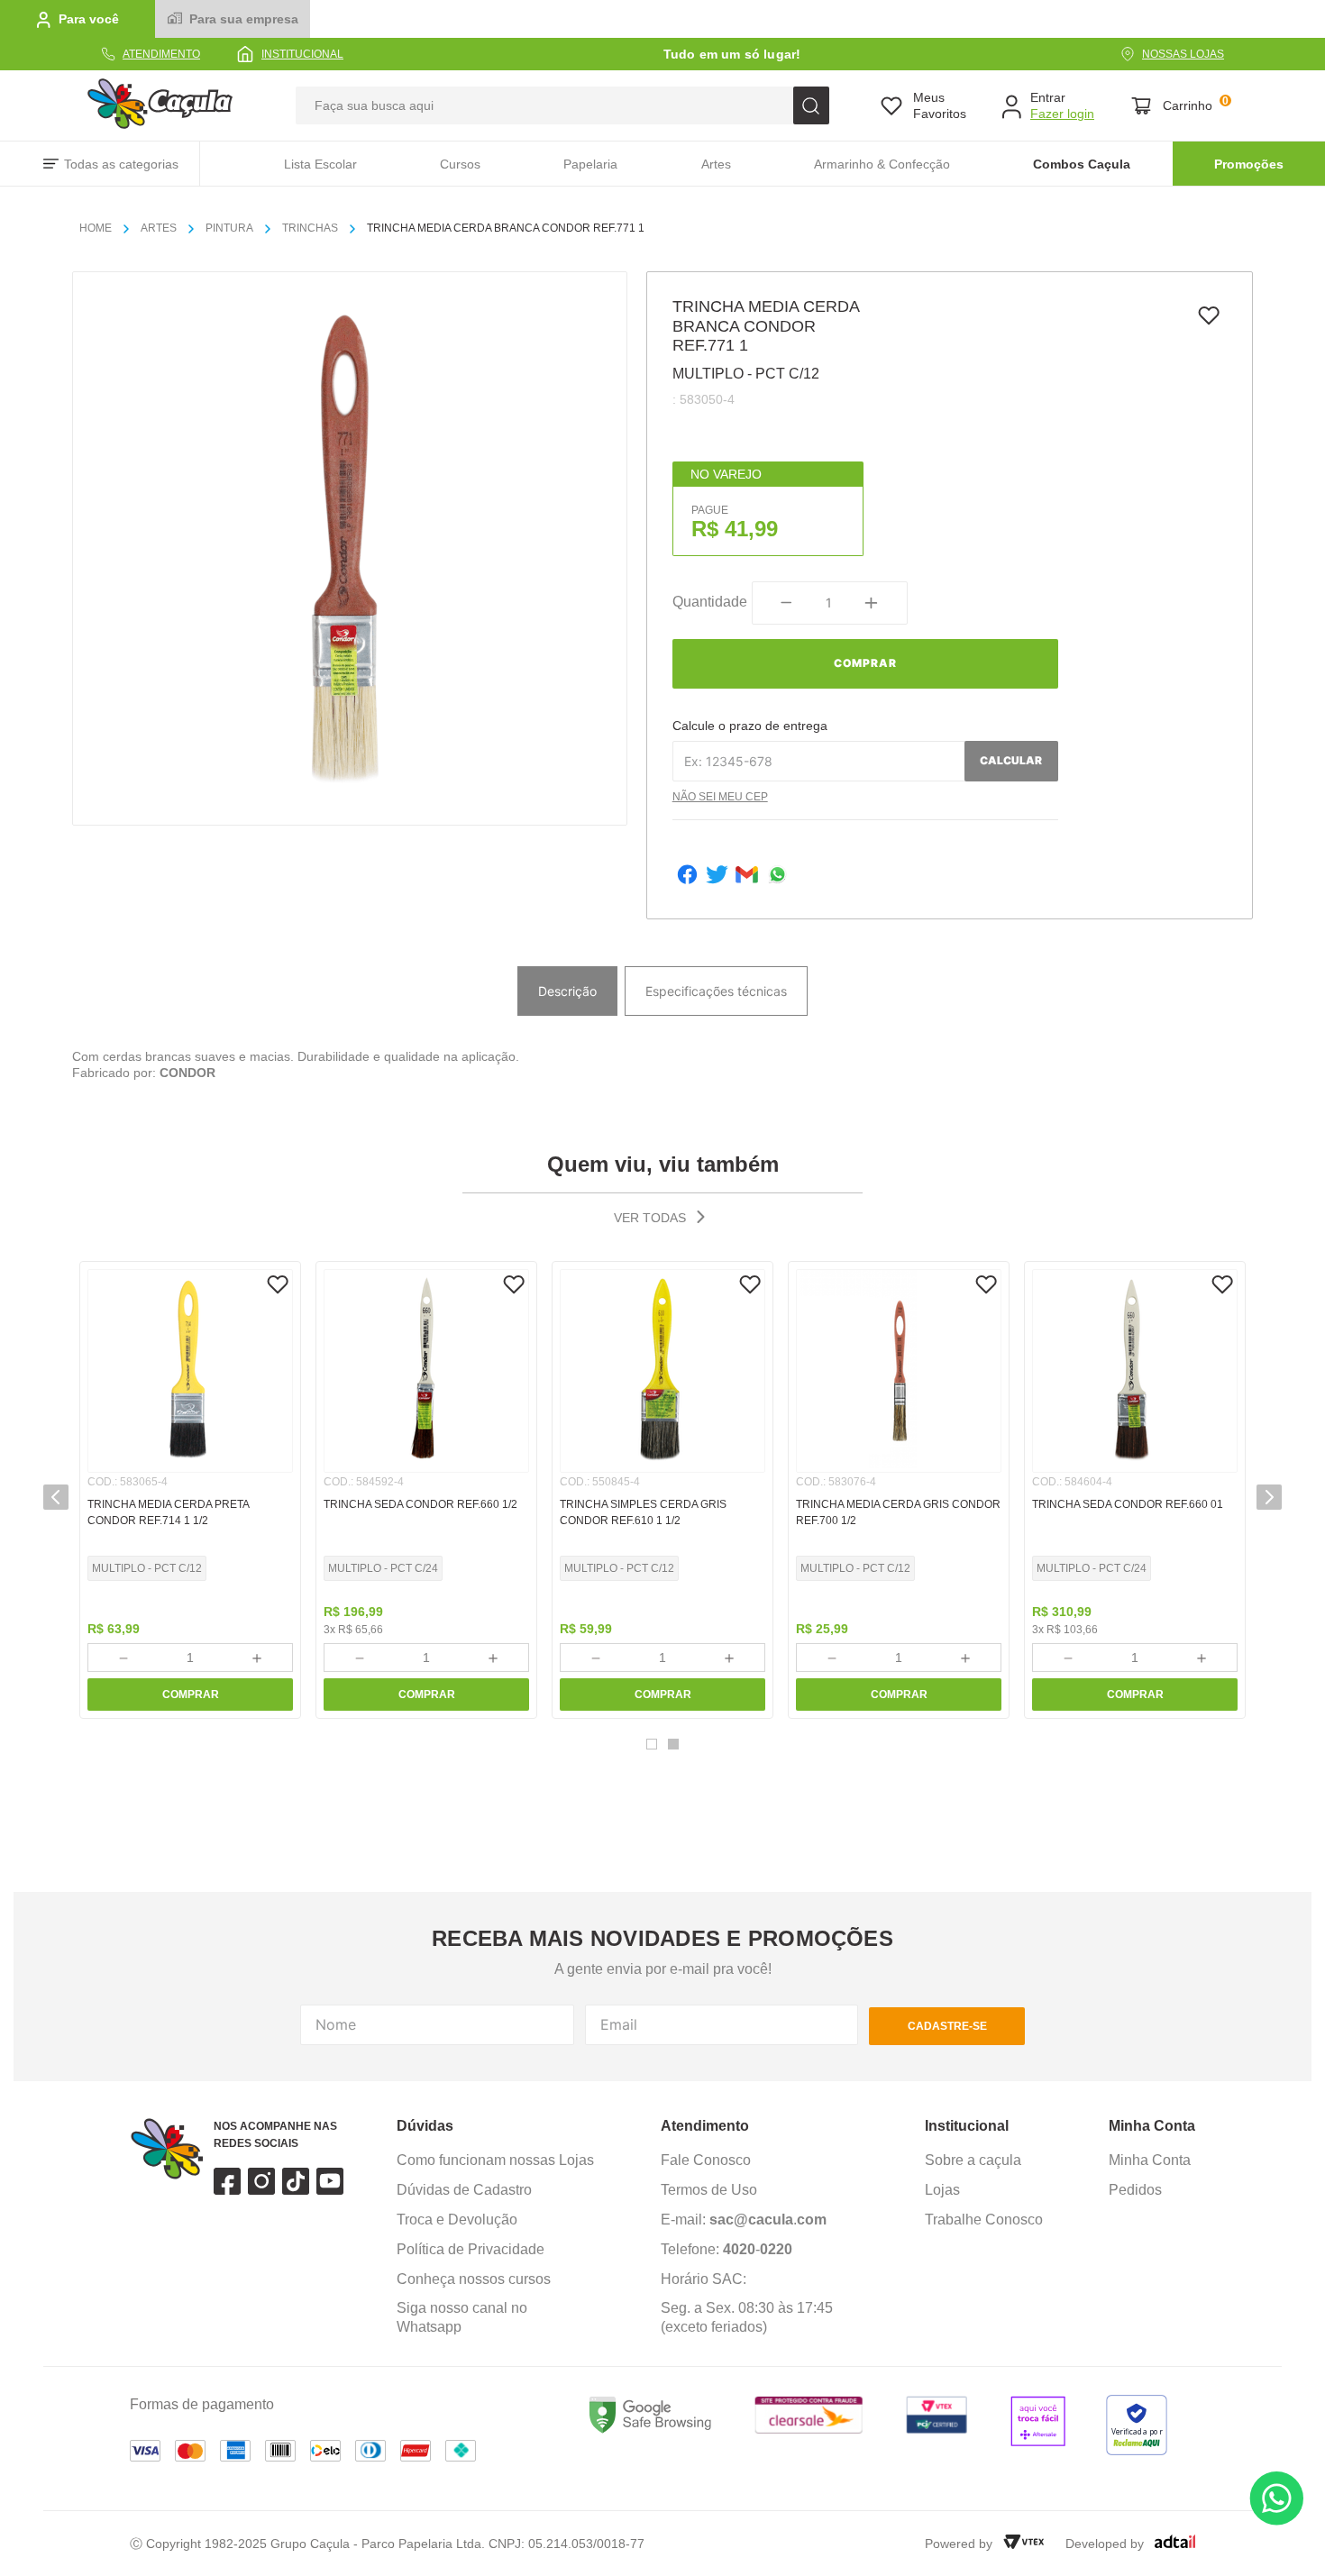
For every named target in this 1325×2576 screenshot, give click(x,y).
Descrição (567, 991)
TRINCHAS (310, 228)
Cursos (460, 164)
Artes (716, 164)
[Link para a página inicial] (103, 229)
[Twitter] (717, 877)
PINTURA (229, 228)
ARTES (159, 228)
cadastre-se (947, 2026)
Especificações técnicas (716, 991)
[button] (56, 1497)
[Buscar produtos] (811, 105)
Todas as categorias (121, 164)
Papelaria (590, 164)
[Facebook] (687, 877)
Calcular (1011, 760)
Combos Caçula (1082, 164)
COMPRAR (191, 1694)
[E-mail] (747, 877)
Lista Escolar (320, 164)
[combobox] (562, 105)
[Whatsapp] (777, 877)
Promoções (1249, 164)
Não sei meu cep (720, 797)
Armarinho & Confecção (882, 164)
